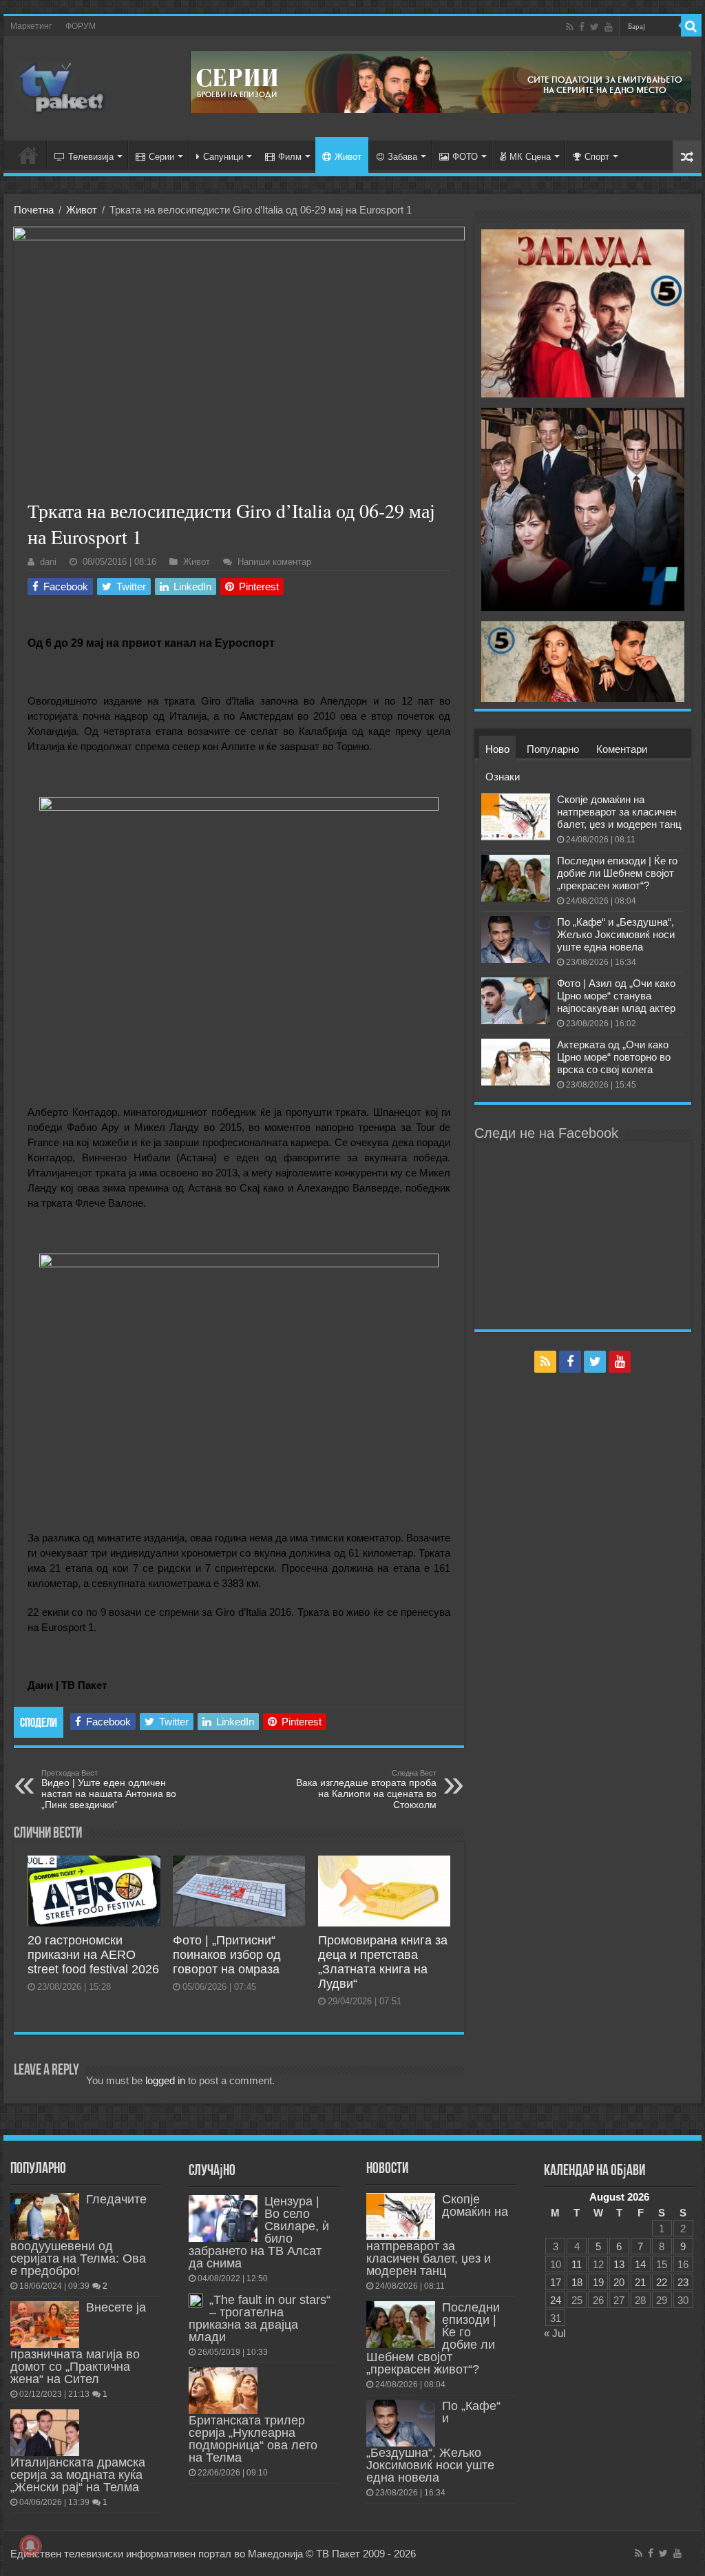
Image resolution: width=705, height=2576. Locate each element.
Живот (348, 157)
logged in (165, 2080)
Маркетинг (31, 26)
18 (577, 2282)
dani (48, 562)
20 (619, 2282)
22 (662, 2282)
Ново (497, 749)
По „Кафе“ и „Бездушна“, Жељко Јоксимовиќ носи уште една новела (616, 934)
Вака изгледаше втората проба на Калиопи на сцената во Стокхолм (366, 1789)
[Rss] (570, 27)
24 (556, 2300)
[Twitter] (594, 27)
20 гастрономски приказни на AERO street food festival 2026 (93, 1955)
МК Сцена (530, 157)
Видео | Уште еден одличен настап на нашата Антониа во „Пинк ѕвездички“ (109, 1789)
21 (640, 2282)
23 (683, 2282)
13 (619, 2264)
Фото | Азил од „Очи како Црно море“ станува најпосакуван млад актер (616, 996)
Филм (290, 157)
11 (577, 2264)
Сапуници (223, 157)
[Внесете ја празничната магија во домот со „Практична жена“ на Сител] (45, 2325)
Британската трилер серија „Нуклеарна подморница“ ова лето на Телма (253, 2439)
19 (598, 2282)
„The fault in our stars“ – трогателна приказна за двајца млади (260, 2318)
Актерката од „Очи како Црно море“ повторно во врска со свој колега (614, 1057)
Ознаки (503, 777)
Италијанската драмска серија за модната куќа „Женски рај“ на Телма (78, 2475)
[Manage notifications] (30, 2546)
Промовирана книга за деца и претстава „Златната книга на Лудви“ (383, 1962)
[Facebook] (582, 27)
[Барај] (691, 26)
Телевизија (91, 157)
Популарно (553, 749)
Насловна (28, 155)
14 (640, 2264)
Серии (161, 157)
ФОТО (465, 157)
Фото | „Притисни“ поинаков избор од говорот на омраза (227, 1955)
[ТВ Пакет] (62, 86)
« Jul (555, 2333)
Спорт (597, 157)
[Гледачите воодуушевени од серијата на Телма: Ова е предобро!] (45, 2216)
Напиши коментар (274, 562)
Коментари (622, 749)
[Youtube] (609, 27)
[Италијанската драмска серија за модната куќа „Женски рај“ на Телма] (45, 2433)
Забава (402, 157)
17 (556, 2282)
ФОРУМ (81, 26)
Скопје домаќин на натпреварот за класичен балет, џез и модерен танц (619, 812)
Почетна (34, 210)
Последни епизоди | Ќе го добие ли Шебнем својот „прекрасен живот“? (617, 873)
